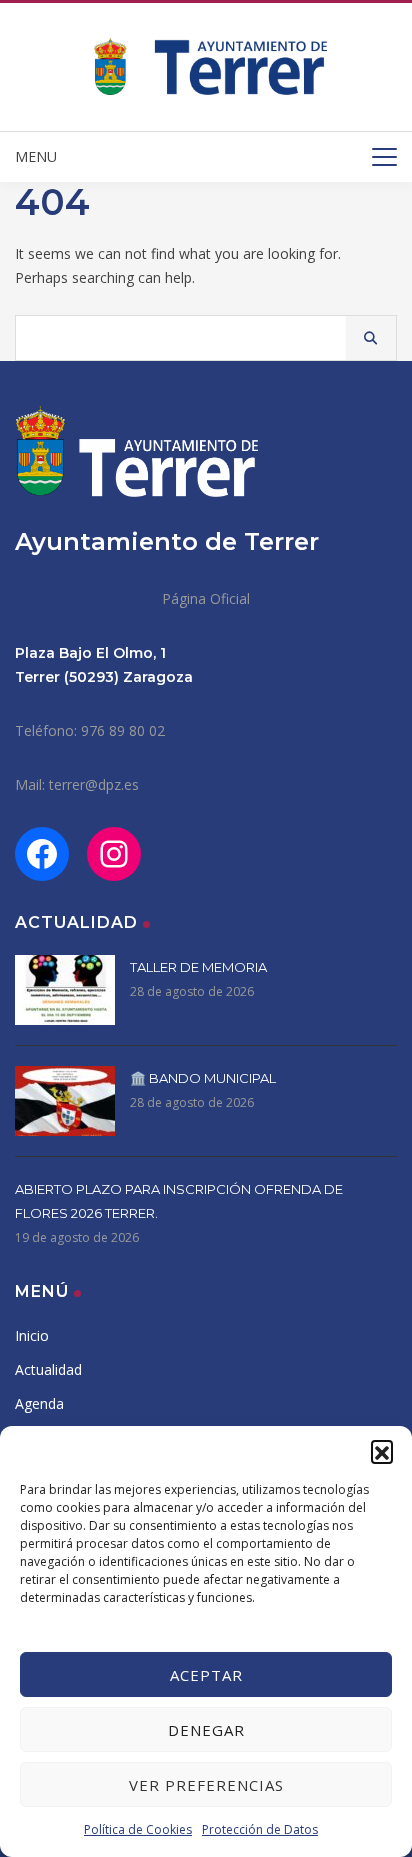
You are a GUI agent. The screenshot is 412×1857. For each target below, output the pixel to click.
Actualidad (48, 1369)
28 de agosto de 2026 (192, 991)
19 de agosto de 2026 (77, 1237)
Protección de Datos (260, 1829)
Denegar (206, 1730)
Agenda (39, 1403)
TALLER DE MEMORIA (198, 967)
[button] (382, 1451)
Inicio (32, 1335)
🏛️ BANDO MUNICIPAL (203, 1078)
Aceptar (206, 1675)
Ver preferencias (206, 1785)
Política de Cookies (138, 1829)
